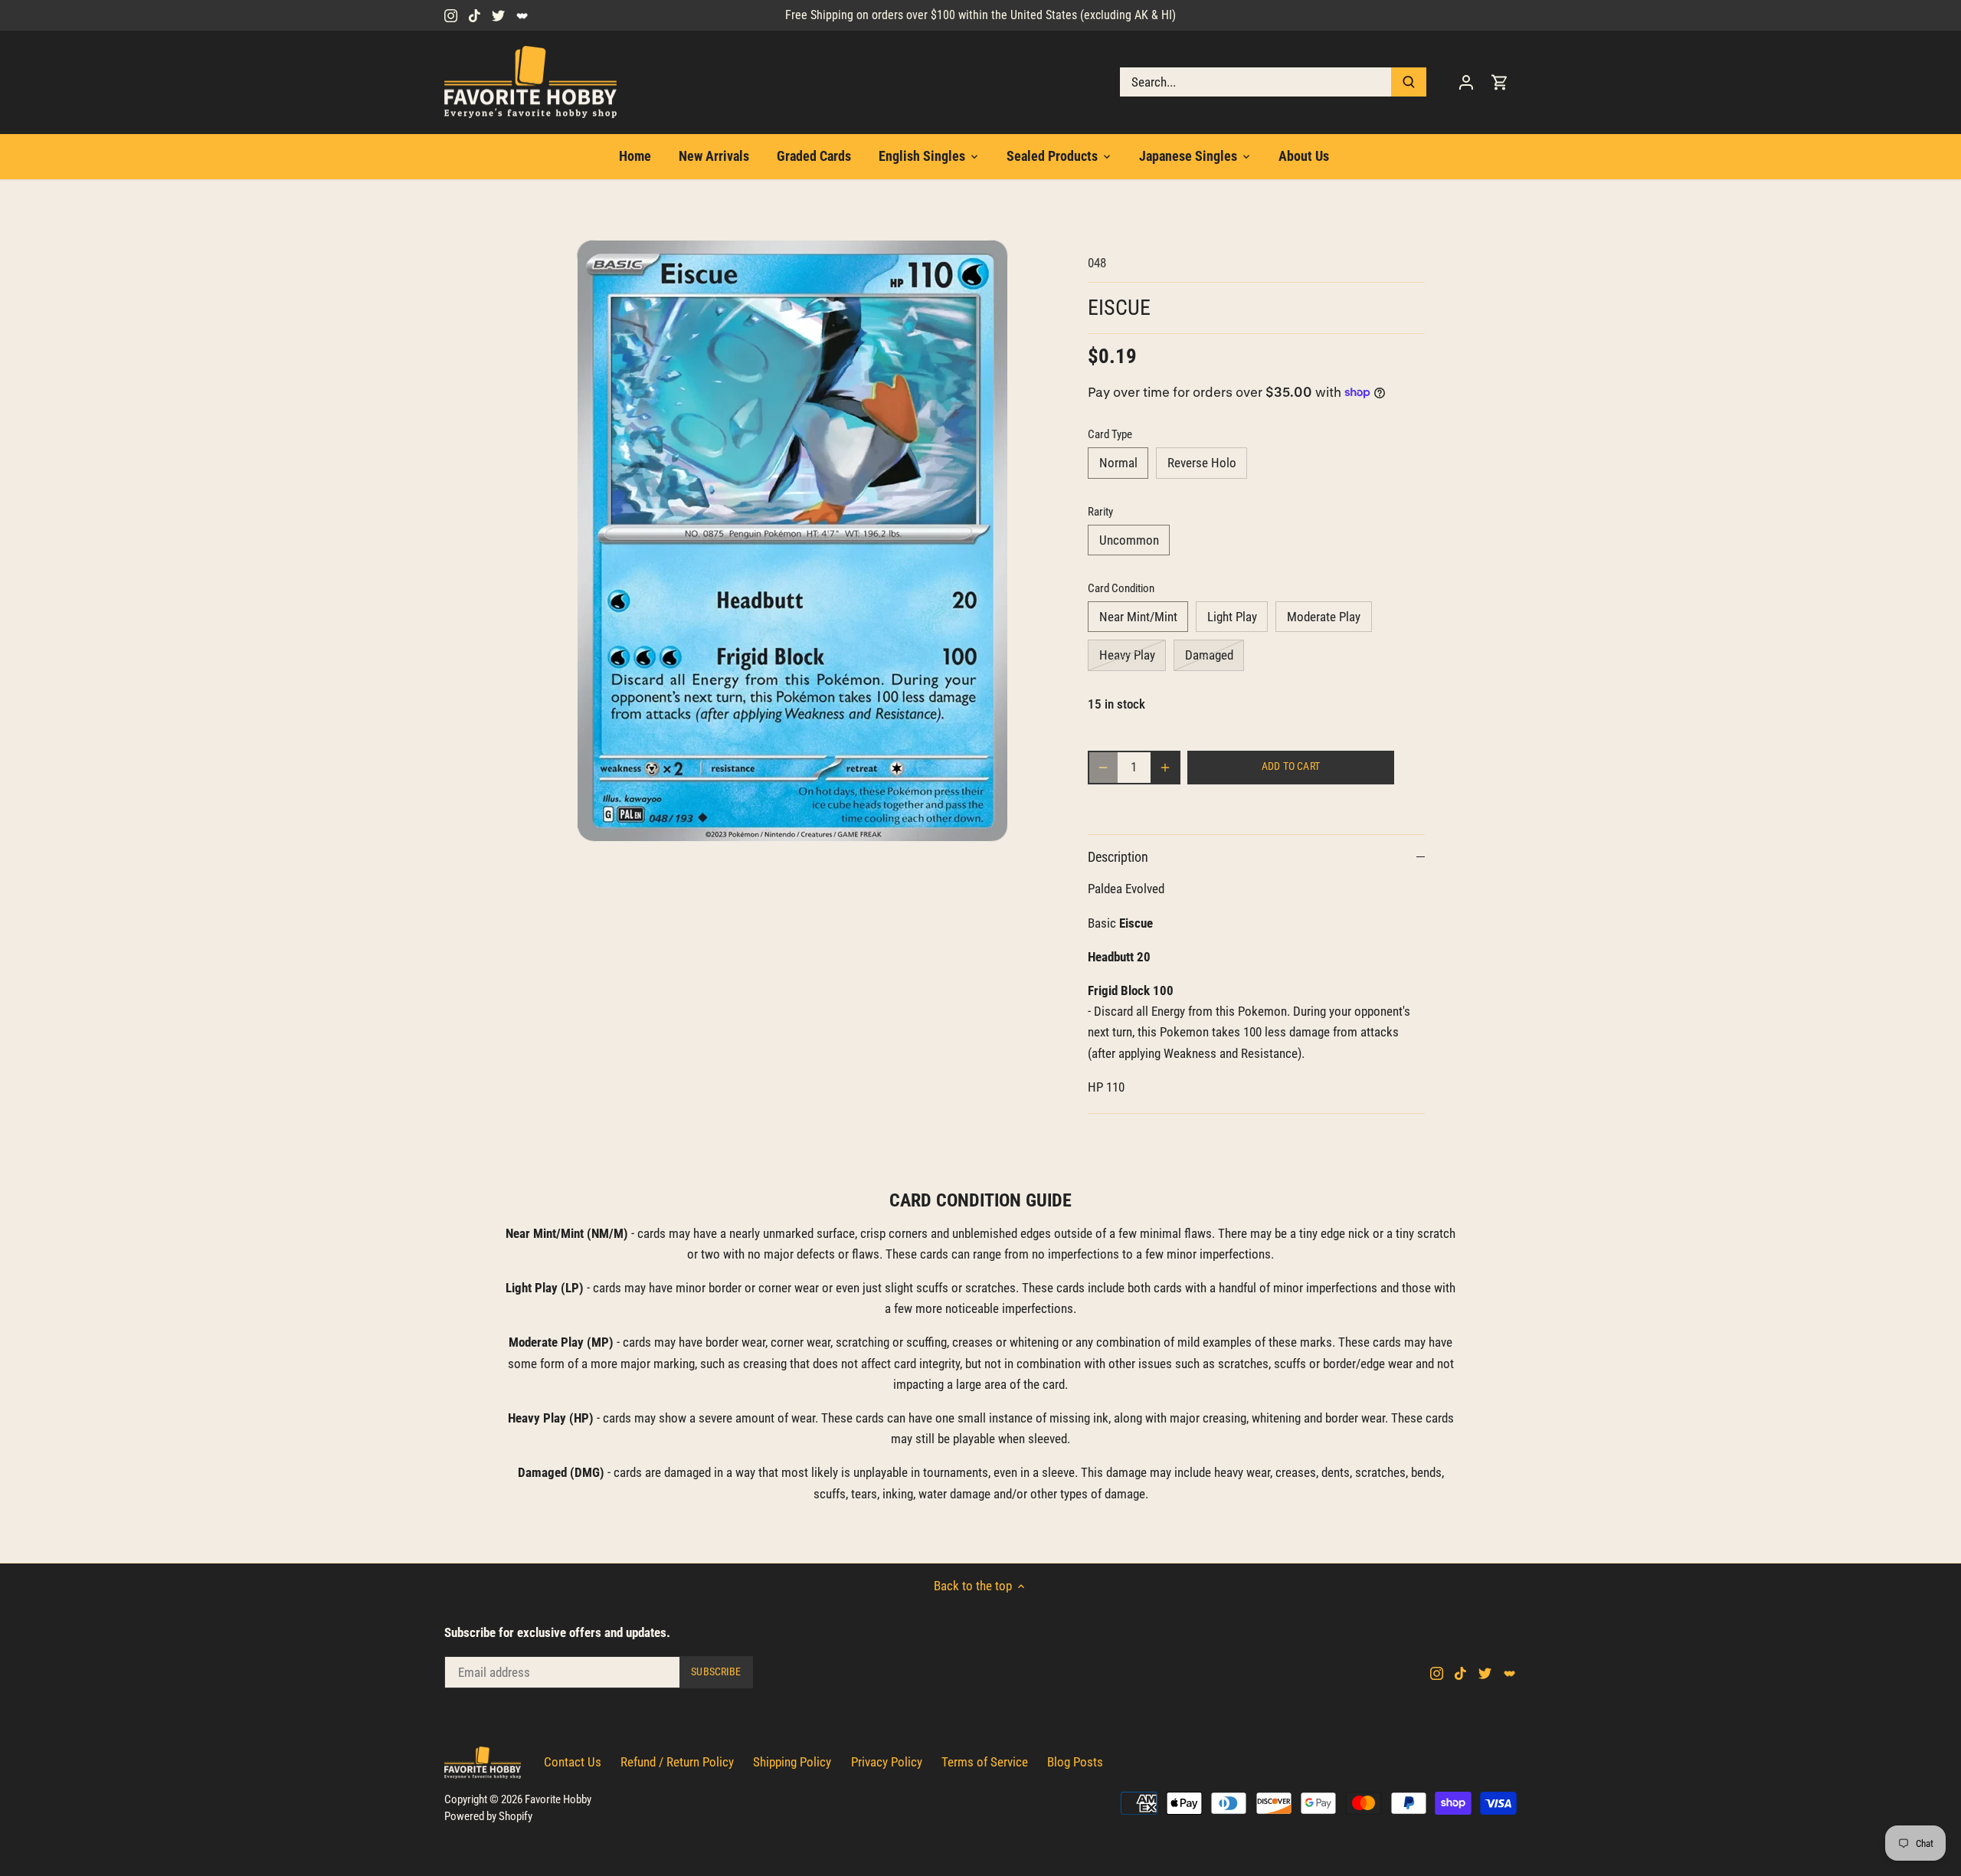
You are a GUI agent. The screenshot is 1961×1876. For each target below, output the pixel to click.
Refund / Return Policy (677, 1762)
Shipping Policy (792, 1762)
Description (1118, 857)
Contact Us (573, 1762)
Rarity (1100, 512)
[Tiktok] (475, 15)
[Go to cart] (1500, 82)
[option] (794, 541)
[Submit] (1409, 82)
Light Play (1232, 617)
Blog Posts (1075, 1762)
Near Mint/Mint (1138, 617)
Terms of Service (985, 1762)
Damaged (1209, 655)
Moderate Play (1324, 617)
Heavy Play (1127, 655)
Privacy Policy (887, 1762)
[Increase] (1165, 768)
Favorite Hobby (558, 1799)
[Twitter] (498, 15)
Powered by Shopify (488, 1816)
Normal (1118, 463)
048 (1097, 263)
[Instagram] (451, 15)
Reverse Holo (1202, 463)
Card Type (1110, 434)
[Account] (1466, 82)
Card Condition (1121, 588)
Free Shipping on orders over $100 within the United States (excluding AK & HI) (980, 15)
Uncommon (1129, 540)
